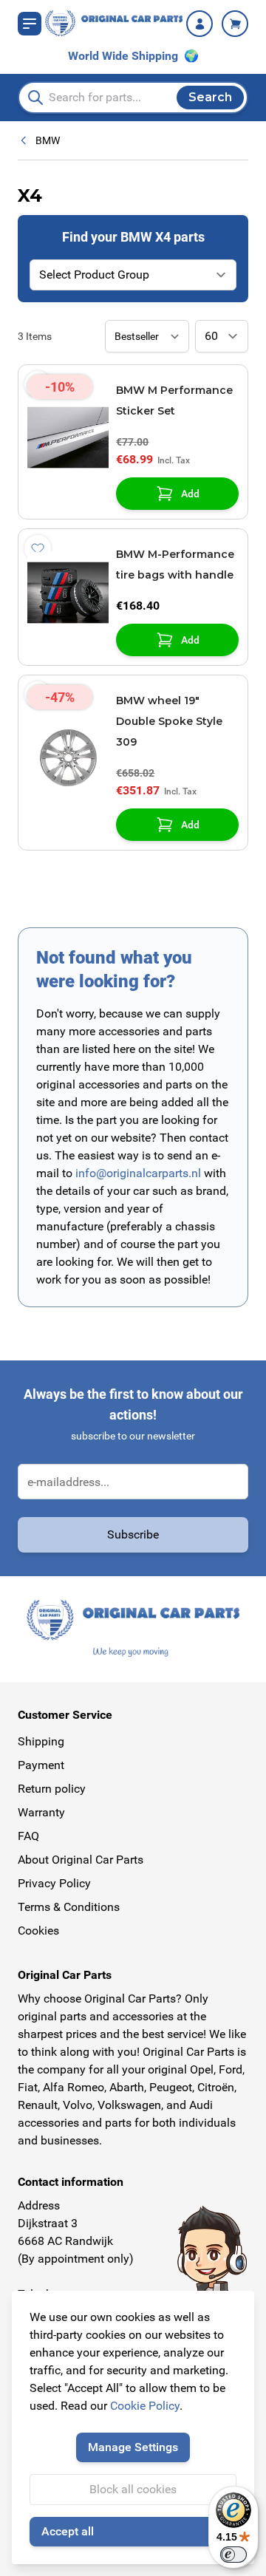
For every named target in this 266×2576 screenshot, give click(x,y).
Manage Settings (133, 2447)
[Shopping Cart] (235, 24)
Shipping (41, 1741)
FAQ (28, 1836)
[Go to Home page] (114, 23)
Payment (41, 1765)
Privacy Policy (54, 1883)
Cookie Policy (145, 2406)
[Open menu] (30, 24)
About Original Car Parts (81, 1860)
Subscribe (133, 1534)
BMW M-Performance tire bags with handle (175, 565)
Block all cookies (133, 2489)
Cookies (38, 1931)
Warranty (41, 1812)
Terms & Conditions (69, 1907)
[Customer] (199, 24)
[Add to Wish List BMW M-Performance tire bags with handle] (38, 548)
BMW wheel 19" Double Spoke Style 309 (169, 721)
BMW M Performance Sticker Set (174, 401)
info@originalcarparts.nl (138, 1173)
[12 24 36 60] (222, 336)
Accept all (68, 2531)
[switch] (233, 2555)
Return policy (52, 1789)
